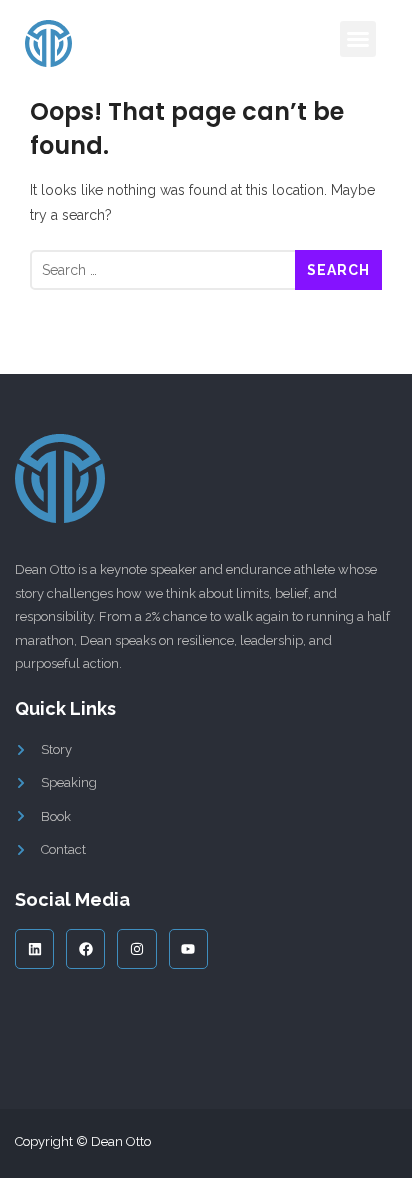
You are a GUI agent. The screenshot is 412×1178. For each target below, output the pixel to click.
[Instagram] (136, 948)
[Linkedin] (34, 948)
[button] (358, 39)
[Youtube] (188, 948)
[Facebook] (85, 948)
